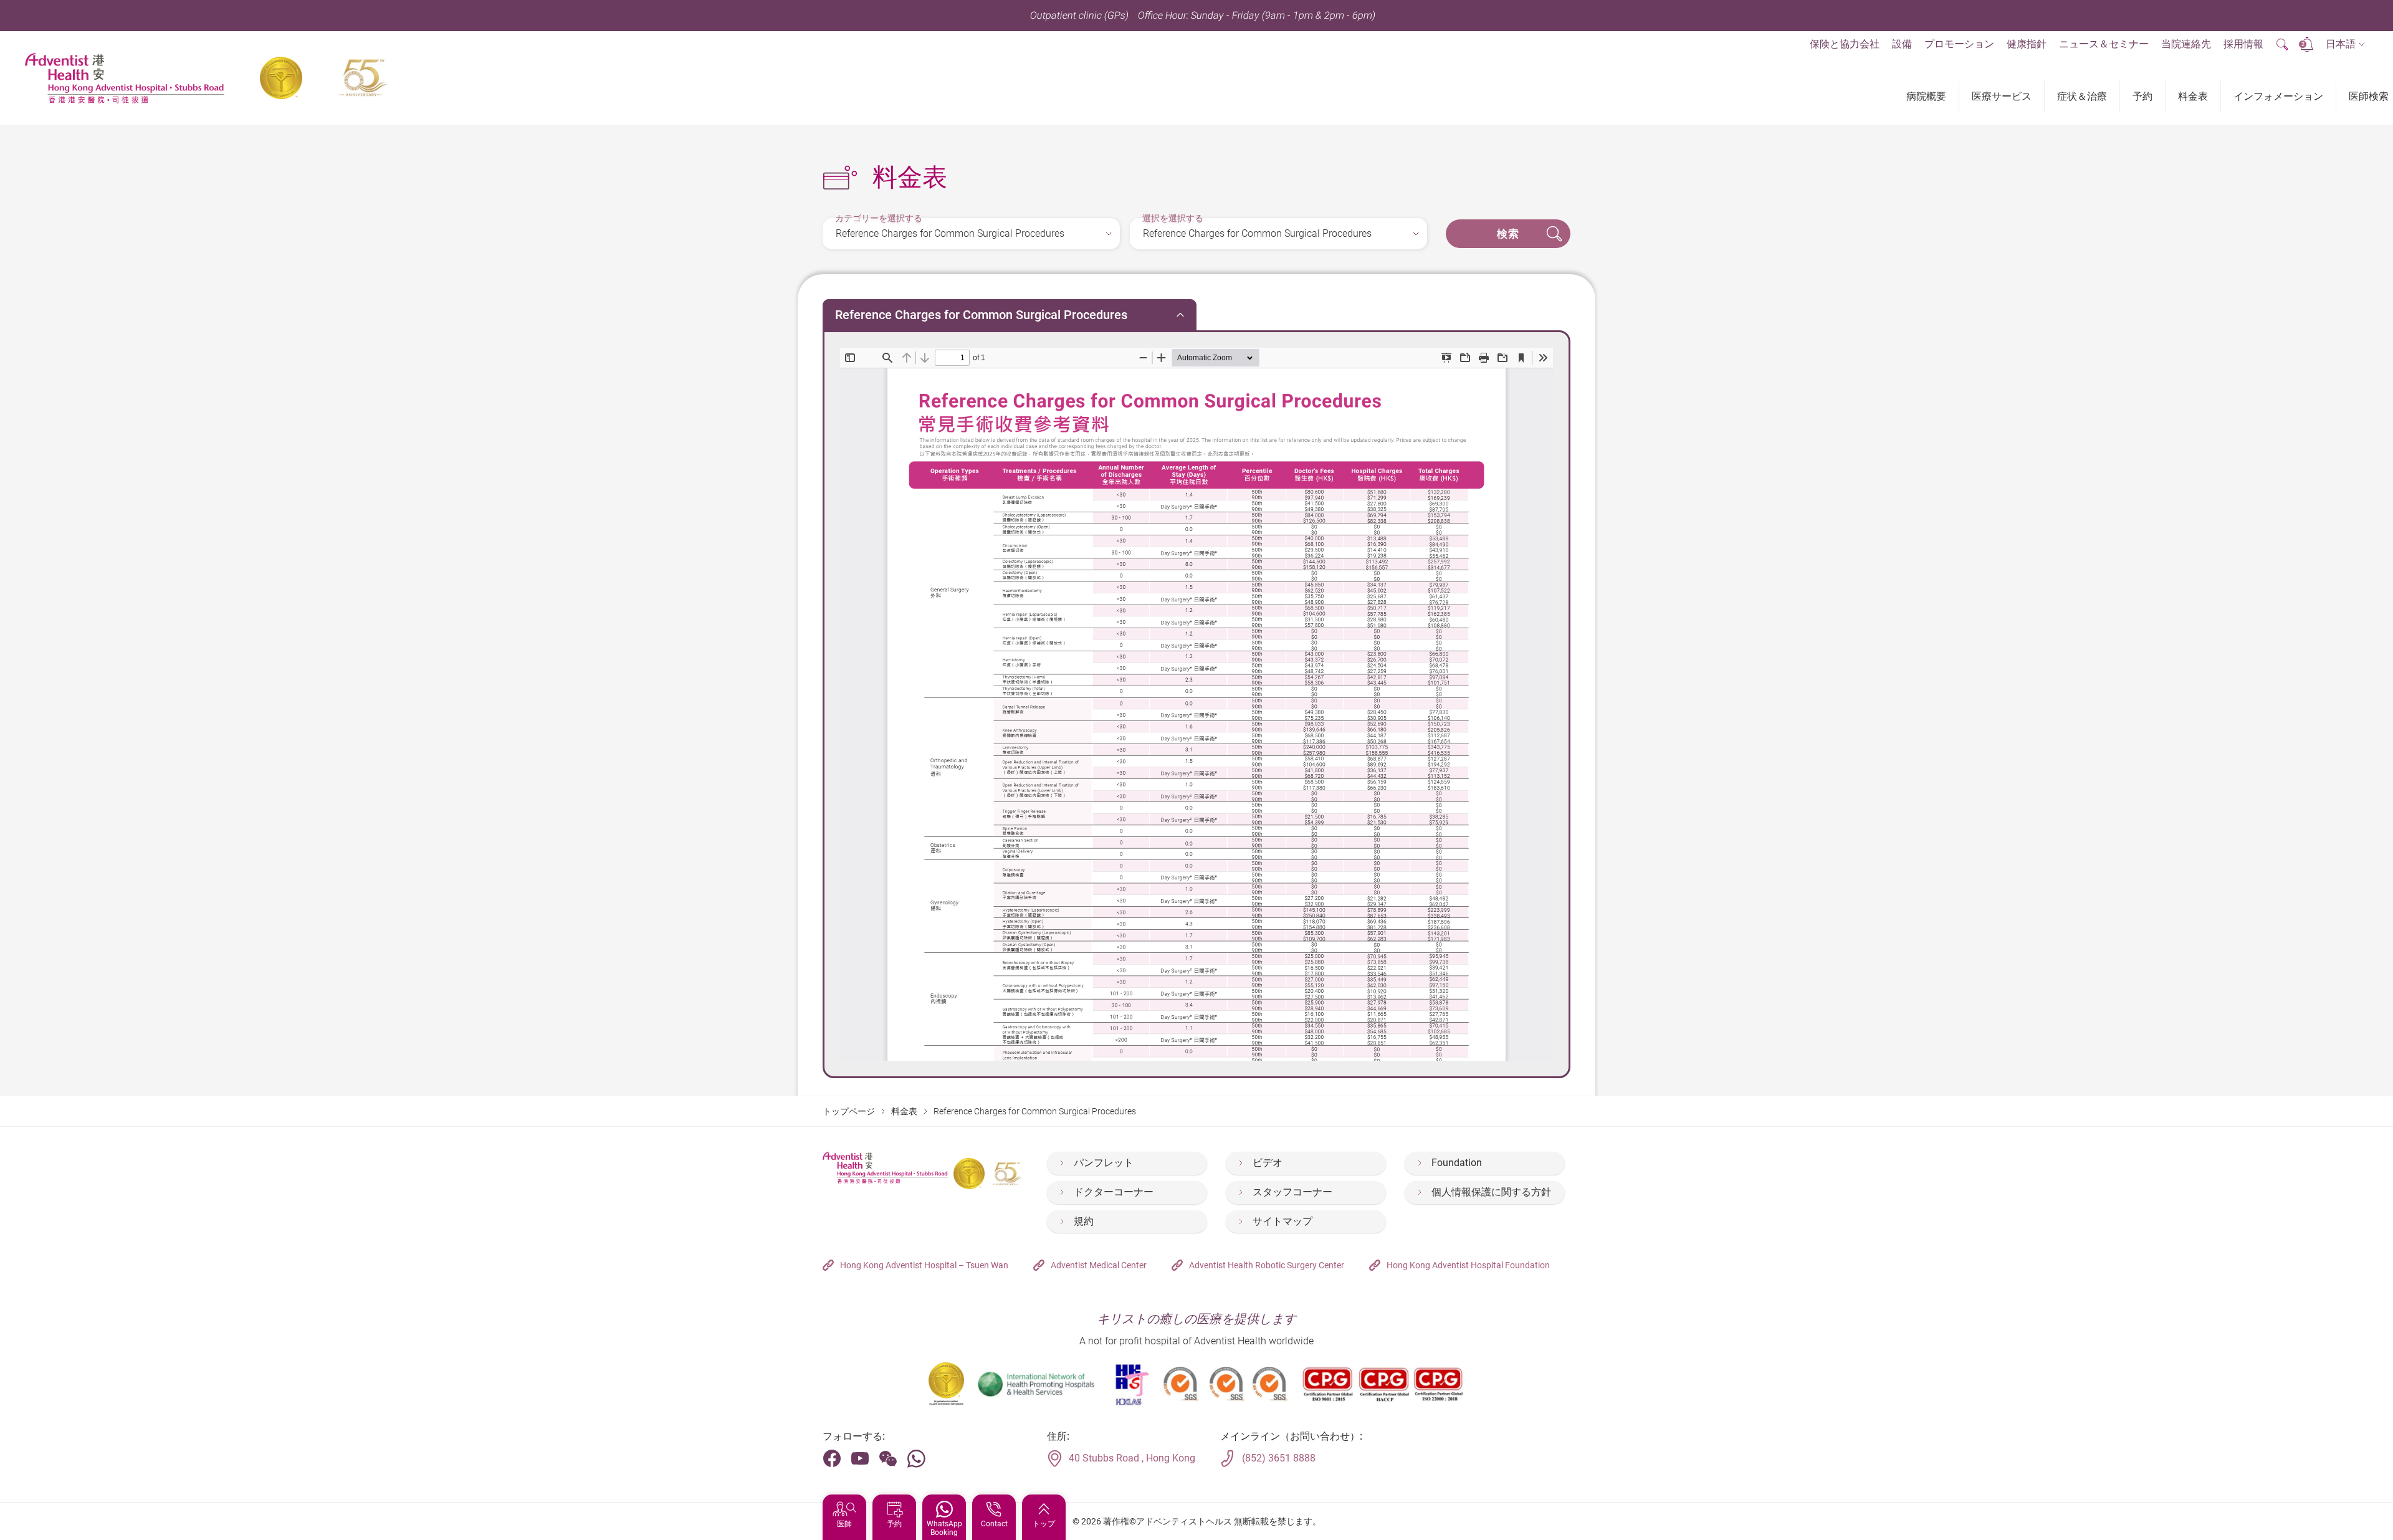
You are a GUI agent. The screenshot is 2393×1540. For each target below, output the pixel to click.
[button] (2345, 45)
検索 (1508, 234)
